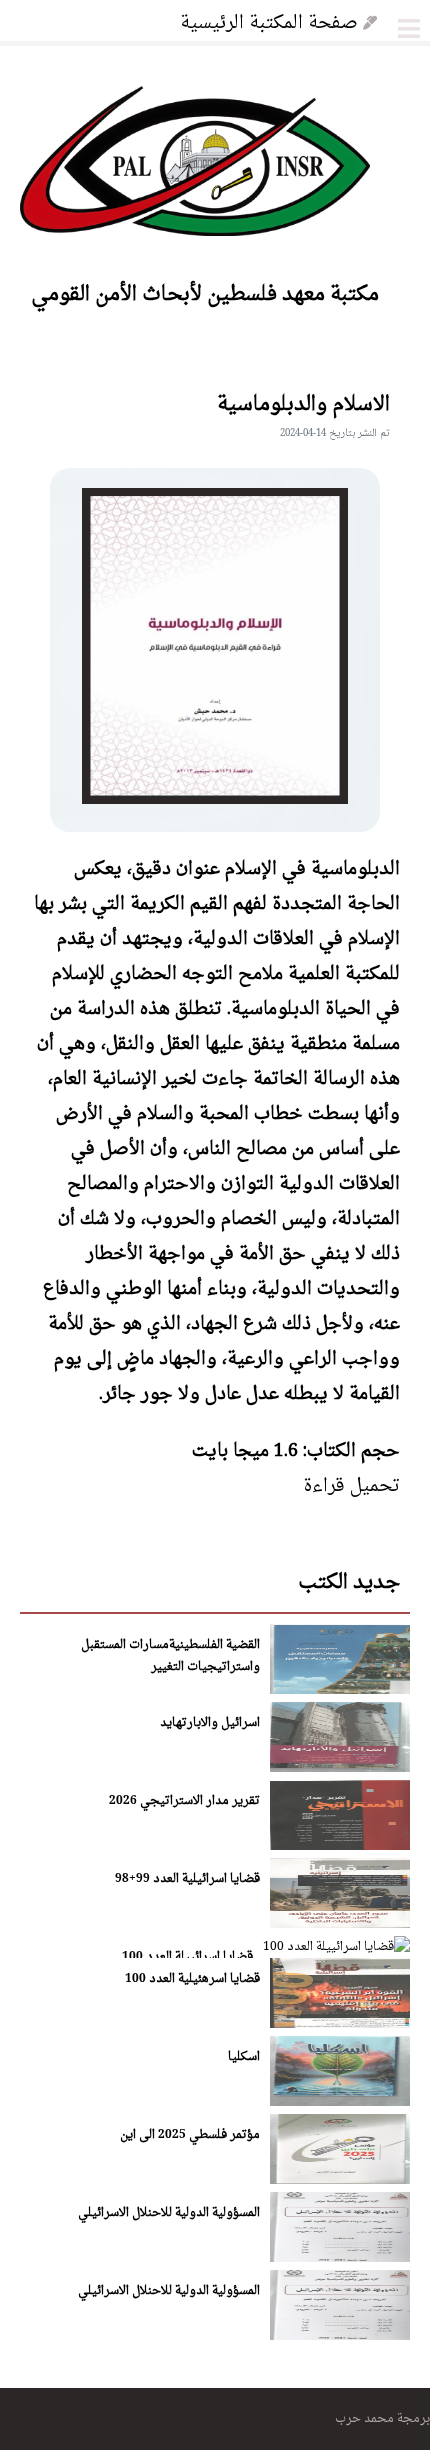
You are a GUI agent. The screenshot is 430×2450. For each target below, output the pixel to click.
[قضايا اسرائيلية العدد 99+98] (340, 1923)
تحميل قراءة (351, 1484)
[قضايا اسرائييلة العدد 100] (336, 1945)
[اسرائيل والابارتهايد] (340, 1767)
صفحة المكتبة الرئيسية (269, 21)
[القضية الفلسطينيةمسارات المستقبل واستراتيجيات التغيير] (340, 1689)
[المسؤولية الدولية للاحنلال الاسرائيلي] (340, 2257)
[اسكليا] (340, 2101)
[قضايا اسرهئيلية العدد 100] (340, 2023)
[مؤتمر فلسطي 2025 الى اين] (340, 2179)
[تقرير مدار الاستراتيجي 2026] (340, 1845)
